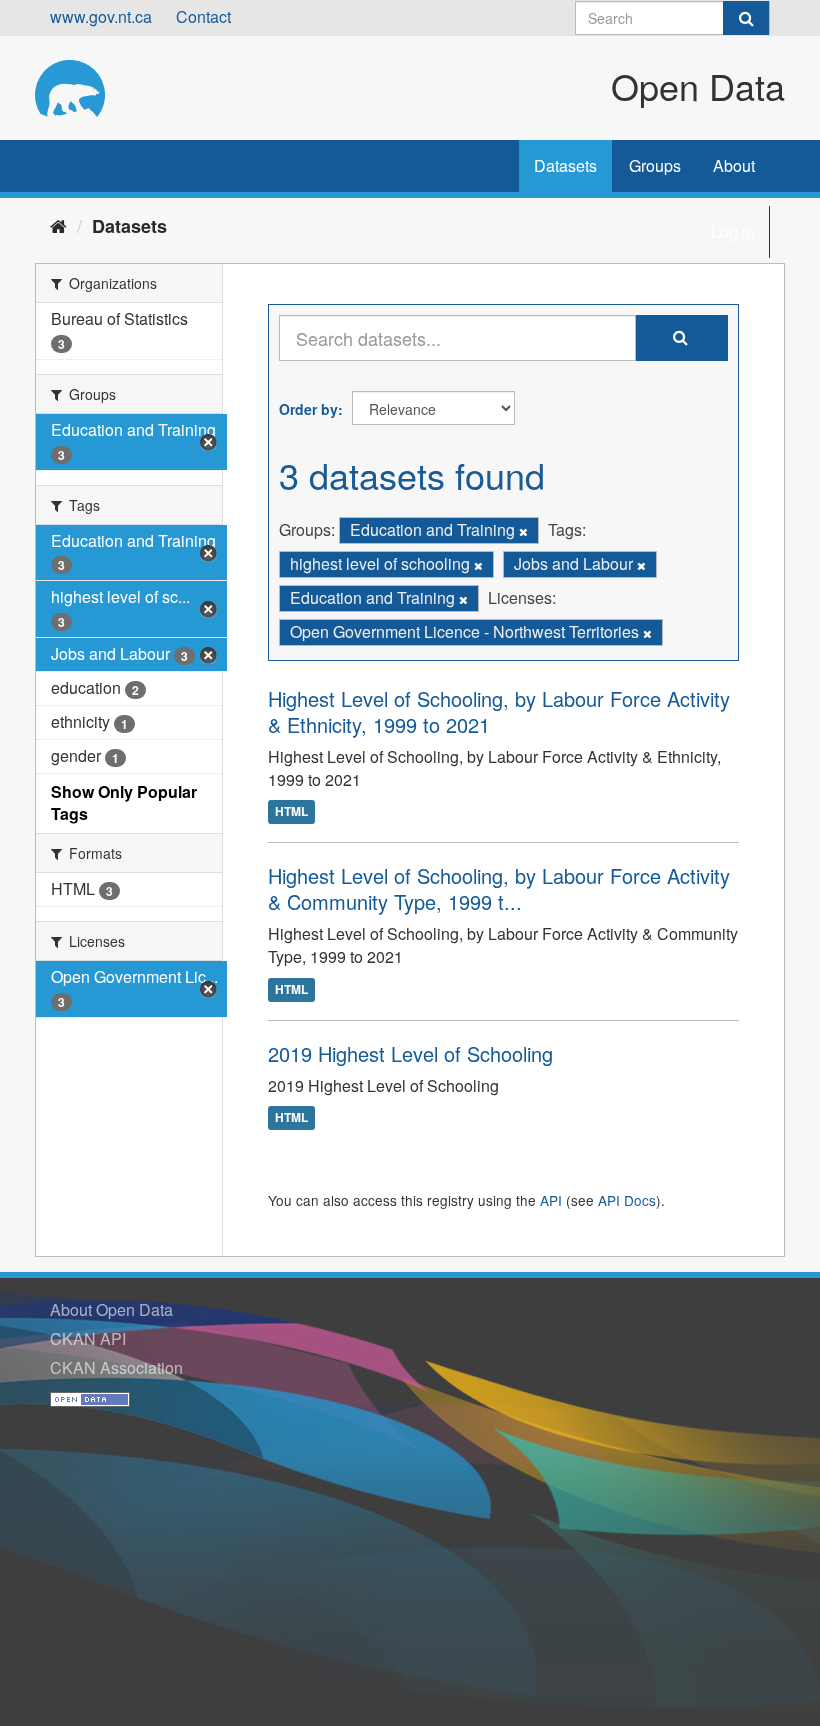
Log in (733, 231)
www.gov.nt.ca (101, 16)
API (551, 1200)
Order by (308, 409)
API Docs (627, 1200)
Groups (655, 165)
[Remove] (523, 531)
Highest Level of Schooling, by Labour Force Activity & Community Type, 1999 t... (499, 888)
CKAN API (88, 1338)
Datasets (565, 165)
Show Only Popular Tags (124, 803)
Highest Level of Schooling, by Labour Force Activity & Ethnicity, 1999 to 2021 (499, 711)
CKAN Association (116, 1367)
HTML (291, 812)
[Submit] (746, 18)
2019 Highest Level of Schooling (410, 1053)
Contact (203, 16)
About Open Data (111, 1309)
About (734, 165)
